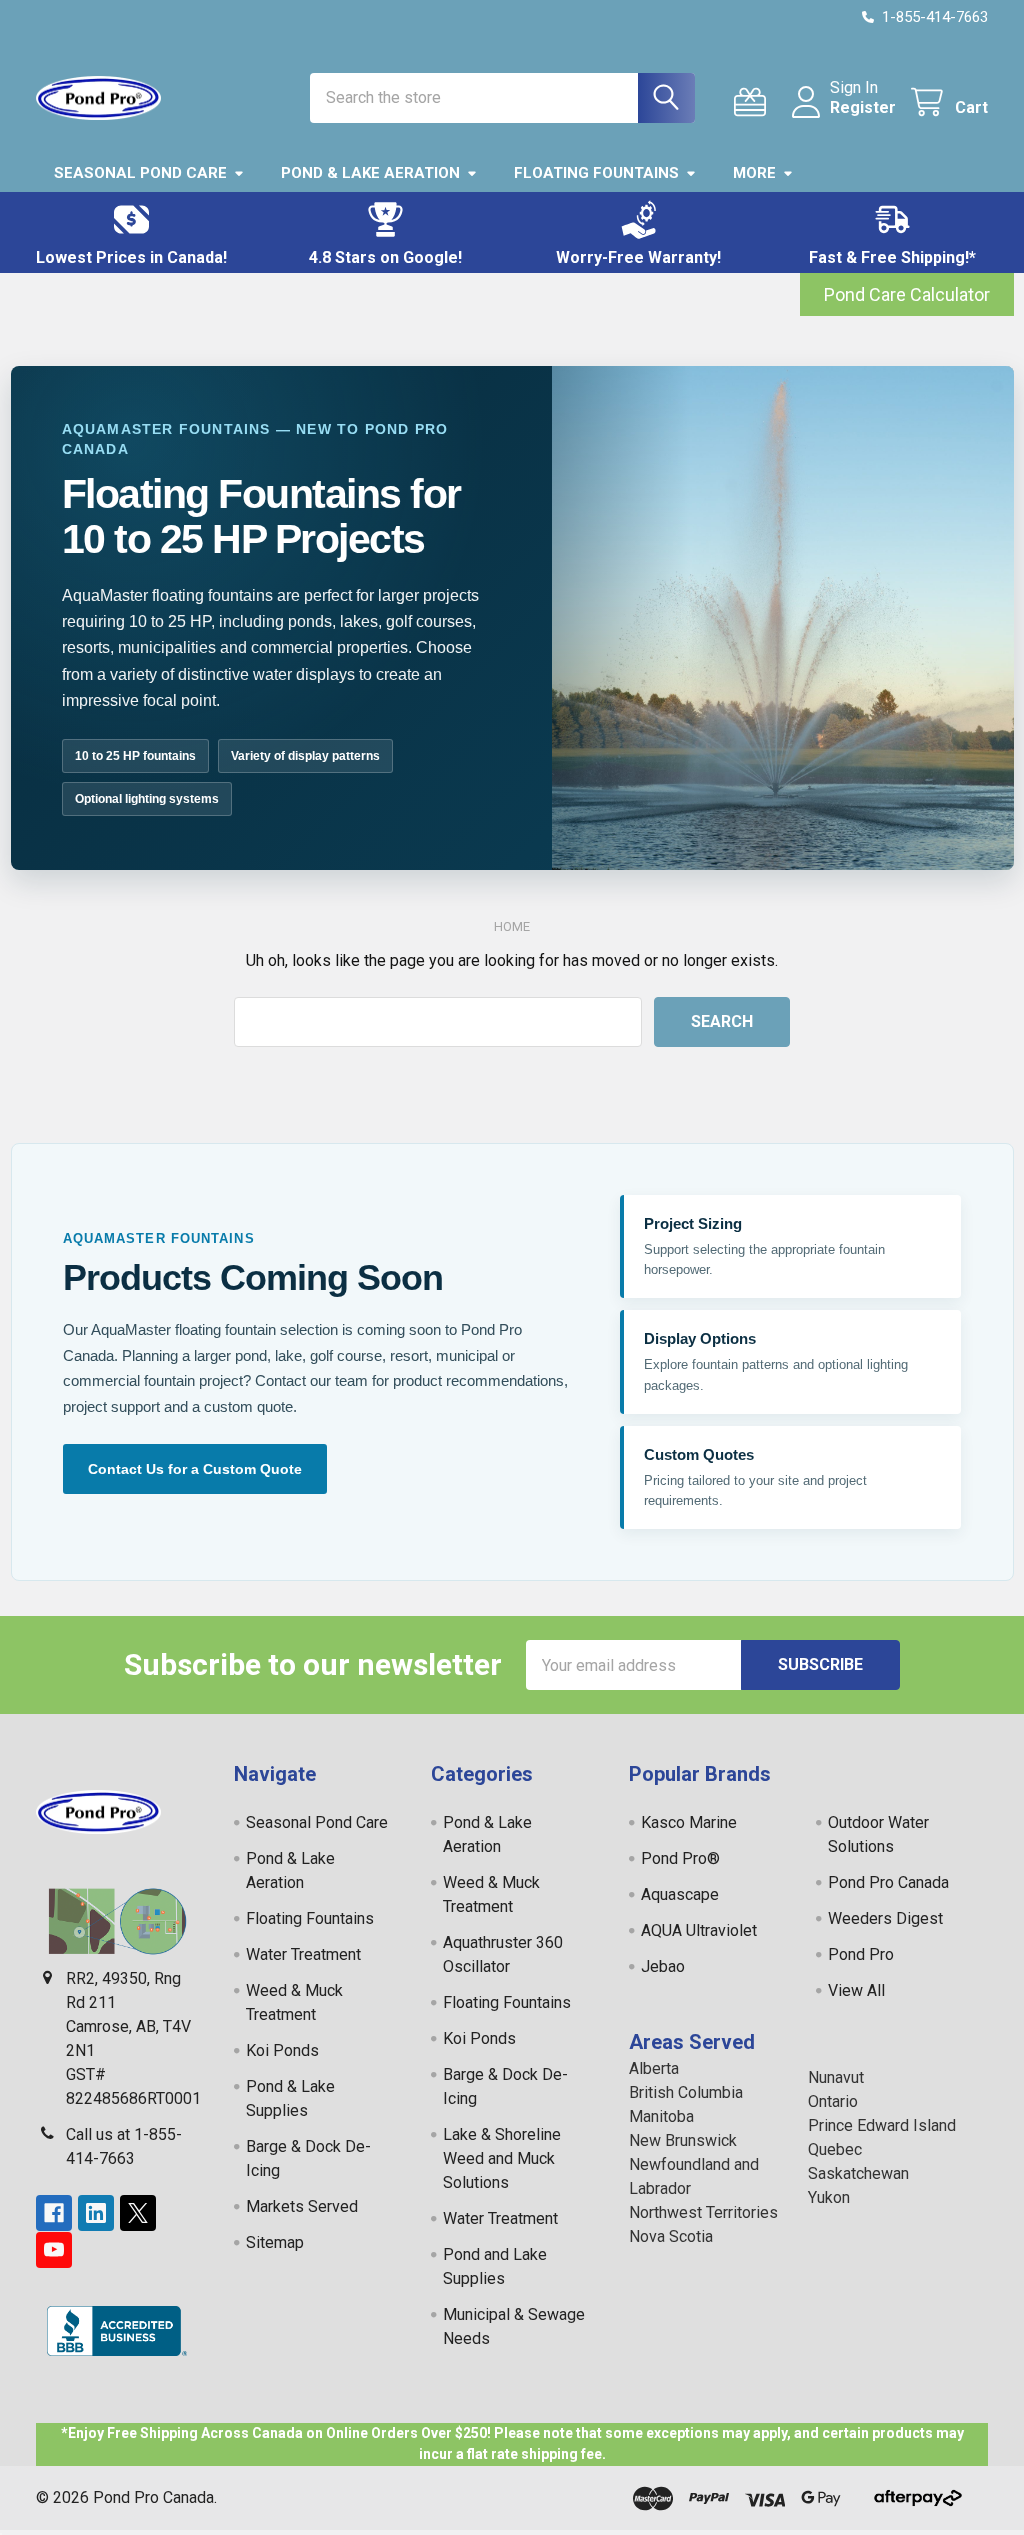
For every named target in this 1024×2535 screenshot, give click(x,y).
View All (856, 1990)
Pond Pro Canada (888, 1882)
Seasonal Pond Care (140, 173)
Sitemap (275, 2242)
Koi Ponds (282, 2050)
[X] (138, 2213)
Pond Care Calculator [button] (907, 294)
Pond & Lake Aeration (370, 173)
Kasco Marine (689, 1822)
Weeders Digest (885, 1918)
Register (863, 107)
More (754, 173)
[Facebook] (54, 2213)
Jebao (663, 1966)
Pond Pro (861, 1954)
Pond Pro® (680, 1858)
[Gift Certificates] (754, 102)
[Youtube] (54, 2250)
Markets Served (302, 2206)
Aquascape (680, 1894)
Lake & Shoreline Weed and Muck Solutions (502, 2158)
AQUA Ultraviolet (699, 1930)
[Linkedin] (96, 2213)
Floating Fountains (596, 173)
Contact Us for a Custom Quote (195, 1469)
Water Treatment (303, 1954)
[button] (132, 232)
